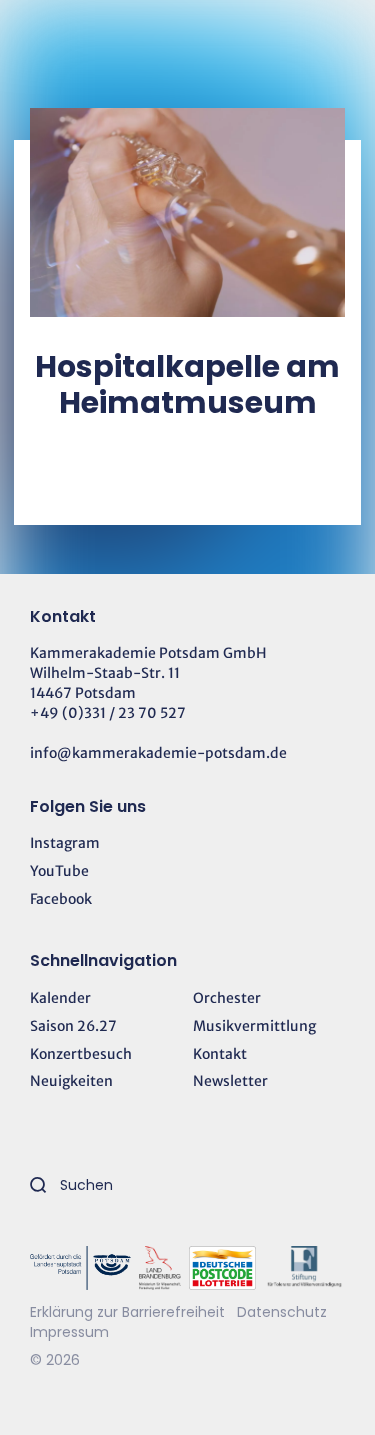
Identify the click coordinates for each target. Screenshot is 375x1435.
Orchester (227, 998)
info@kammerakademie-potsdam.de (158, 753)
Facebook (61, 899)
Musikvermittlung (254, 1026)
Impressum (69, 1332)
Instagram (65, 843)
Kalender (60, 998)
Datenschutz (282, 1312)
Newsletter (230, 1081)
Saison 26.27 (73, 1026)
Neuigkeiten (71, 1081)
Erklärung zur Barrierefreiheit (127, 1312)
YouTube (59, 871)
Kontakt (220, 1054)
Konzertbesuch (81, 1054)
